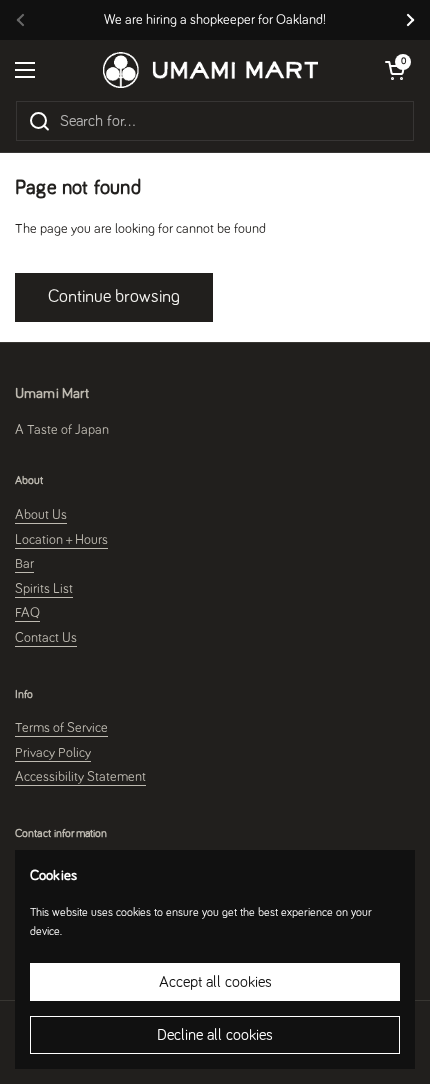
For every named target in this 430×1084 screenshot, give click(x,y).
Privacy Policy (53, 753)
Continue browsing (114, 297)
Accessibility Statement (80, 777)
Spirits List (44, 589)
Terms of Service (61, 728)
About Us (41, 515)
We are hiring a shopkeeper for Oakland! (215, 20)
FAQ (27, 613)
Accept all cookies (215, 982)
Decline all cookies (215, 1035)
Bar (24, 564)
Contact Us (46, 638)
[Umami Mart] (210, 70)
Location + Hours (61, 540)
